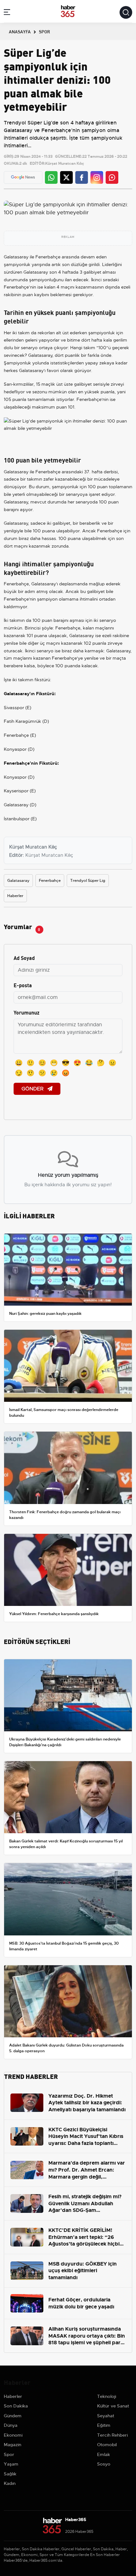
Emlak (104, 2454)
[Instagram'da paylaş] (97, 177)
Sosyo (104, 2464)
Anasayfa (20, 31)
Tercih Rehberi (112, 2435)
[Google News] (23, 177)
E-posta (23, 985)
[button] (7, 13)
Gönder (33, 1089)
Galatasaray (16, 257)
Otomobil (107, 2445)
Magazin (12, 2445)
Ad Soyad (24, 958)
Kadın (10, 2483)
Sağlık (10, 2474)
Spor (9, 2454)
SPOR (44, 31)
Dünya (11, 2425)
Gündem (13, 2416)
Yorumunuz (27, 1012)
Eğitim (104, 2425)
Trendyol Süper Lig (88, 881)
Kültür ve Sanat (113, 2406)
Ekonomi (13, 2435)
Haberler (15, 896)
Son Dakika (16, 2406)
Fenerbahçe (48, 257)
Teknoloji (107, 2396)
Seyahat (106, 2416)
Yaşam (11, 2464)
